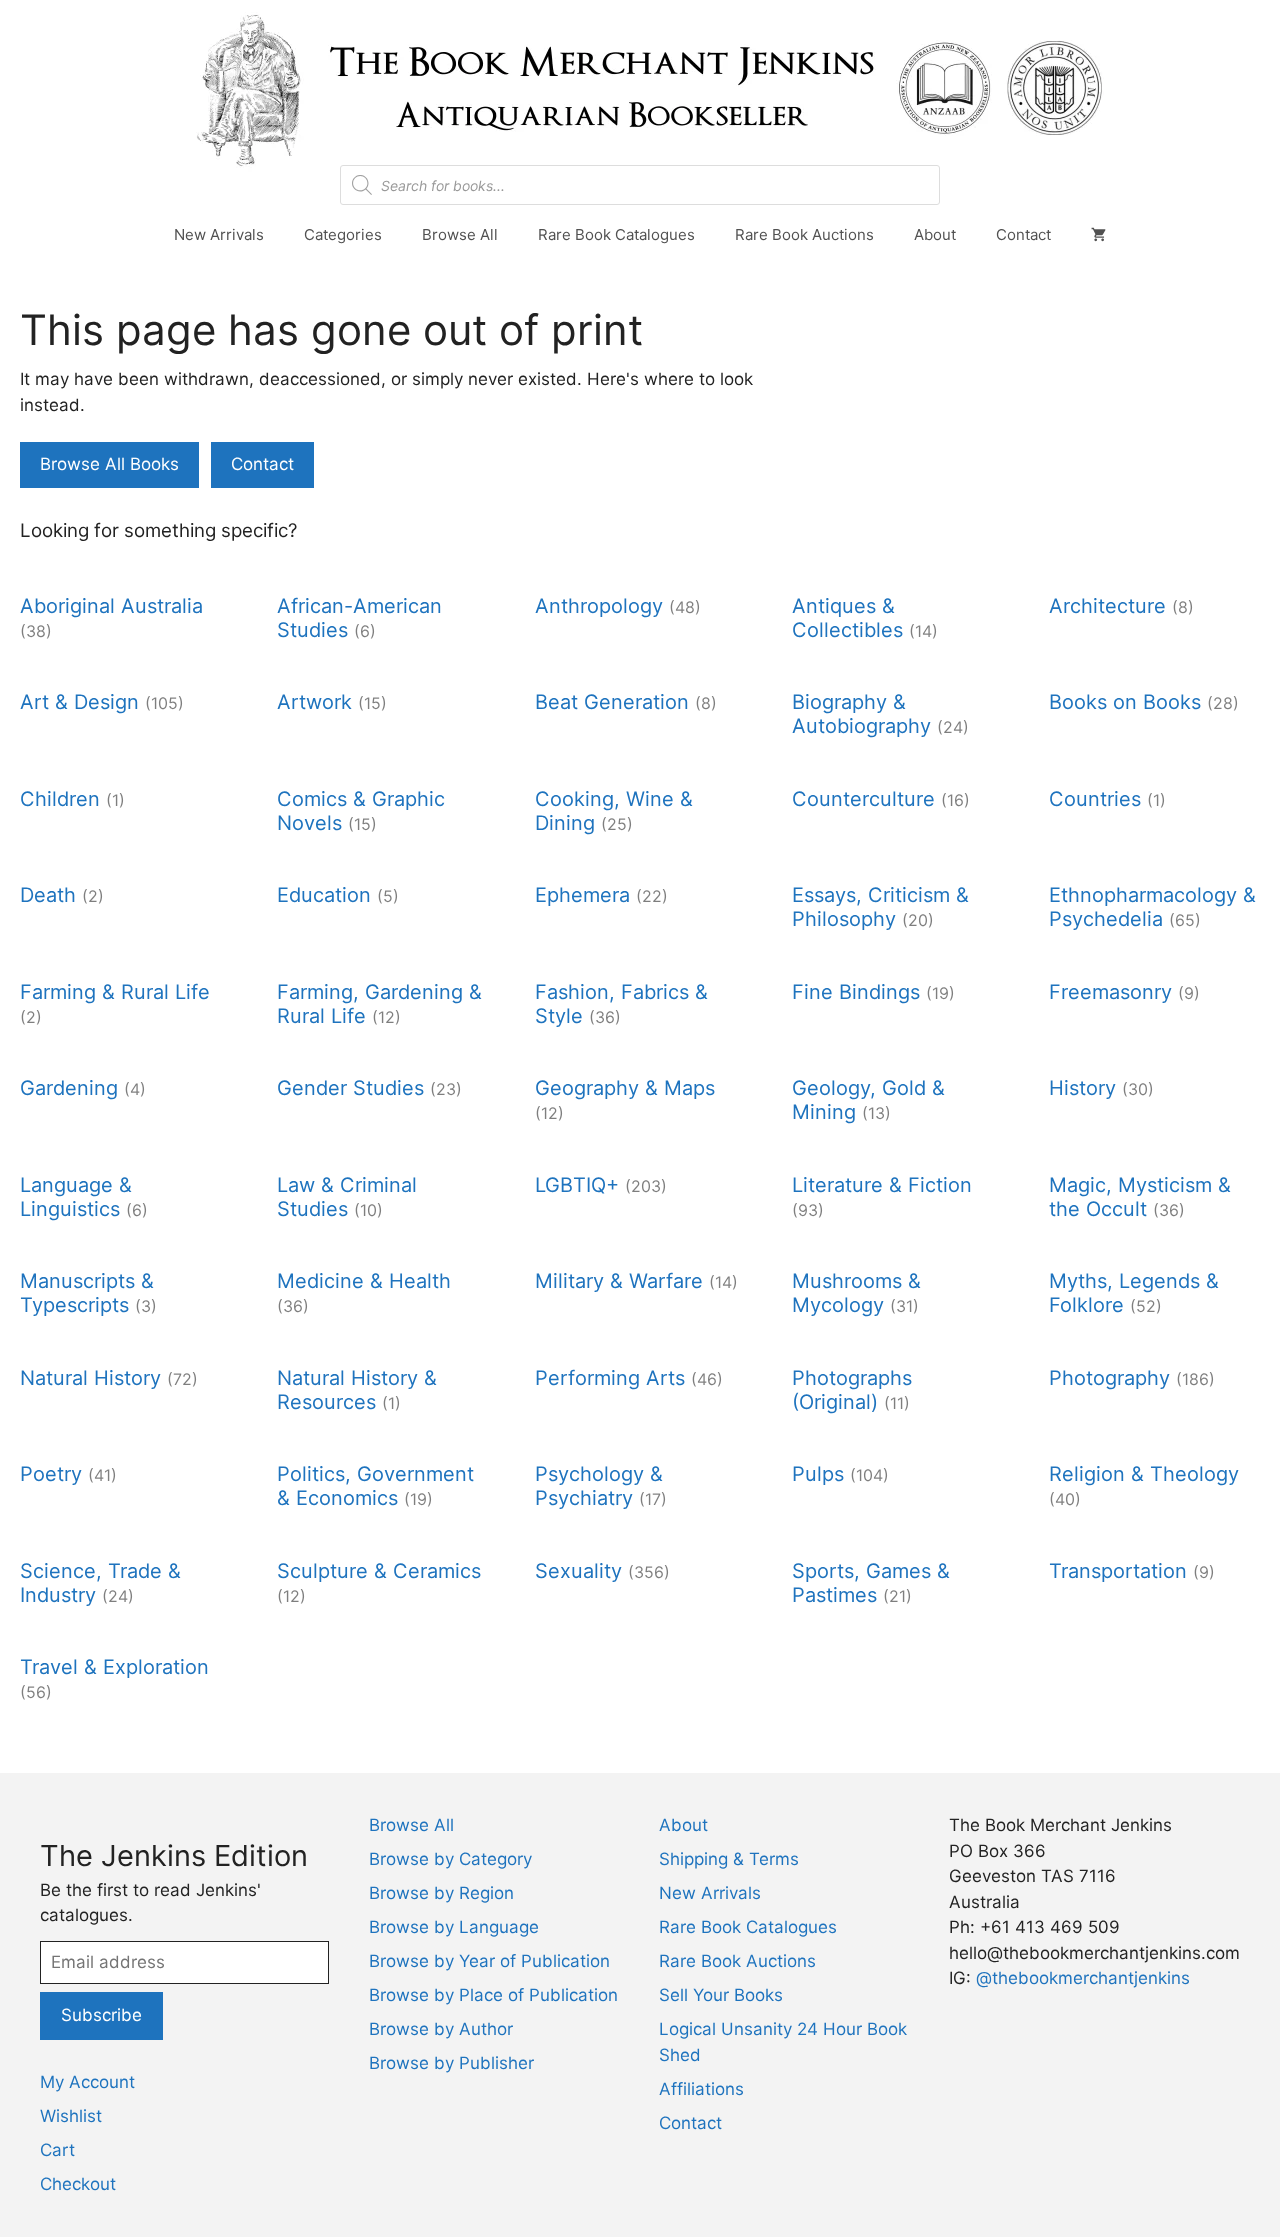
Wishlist (71, 2116)
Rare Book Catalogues (616, 234)
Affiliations (701, 2089)
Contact (1023, 234)
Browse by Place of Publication (493, 1995)
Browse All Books (109, 464)
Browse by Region (441, 1893)
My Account (87, 2082)
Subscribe (101, 2015)
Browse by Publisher (451, 2063)
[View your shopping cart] (1098, 235)
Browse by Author (441, 2029)
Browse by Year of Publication (489, 1961)
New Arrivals (219, 234)
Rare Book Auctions (804, 234)
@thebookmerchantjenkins (1083, 1978)
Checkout (78, 2184)
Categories (343, 234)
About (935, 234)
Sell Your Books (721, 1995)
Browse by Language (454, 1927)
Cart (57, 2150)
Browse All (460, 234)
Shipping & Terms (729, 1859)
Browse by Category (450, 1859)
